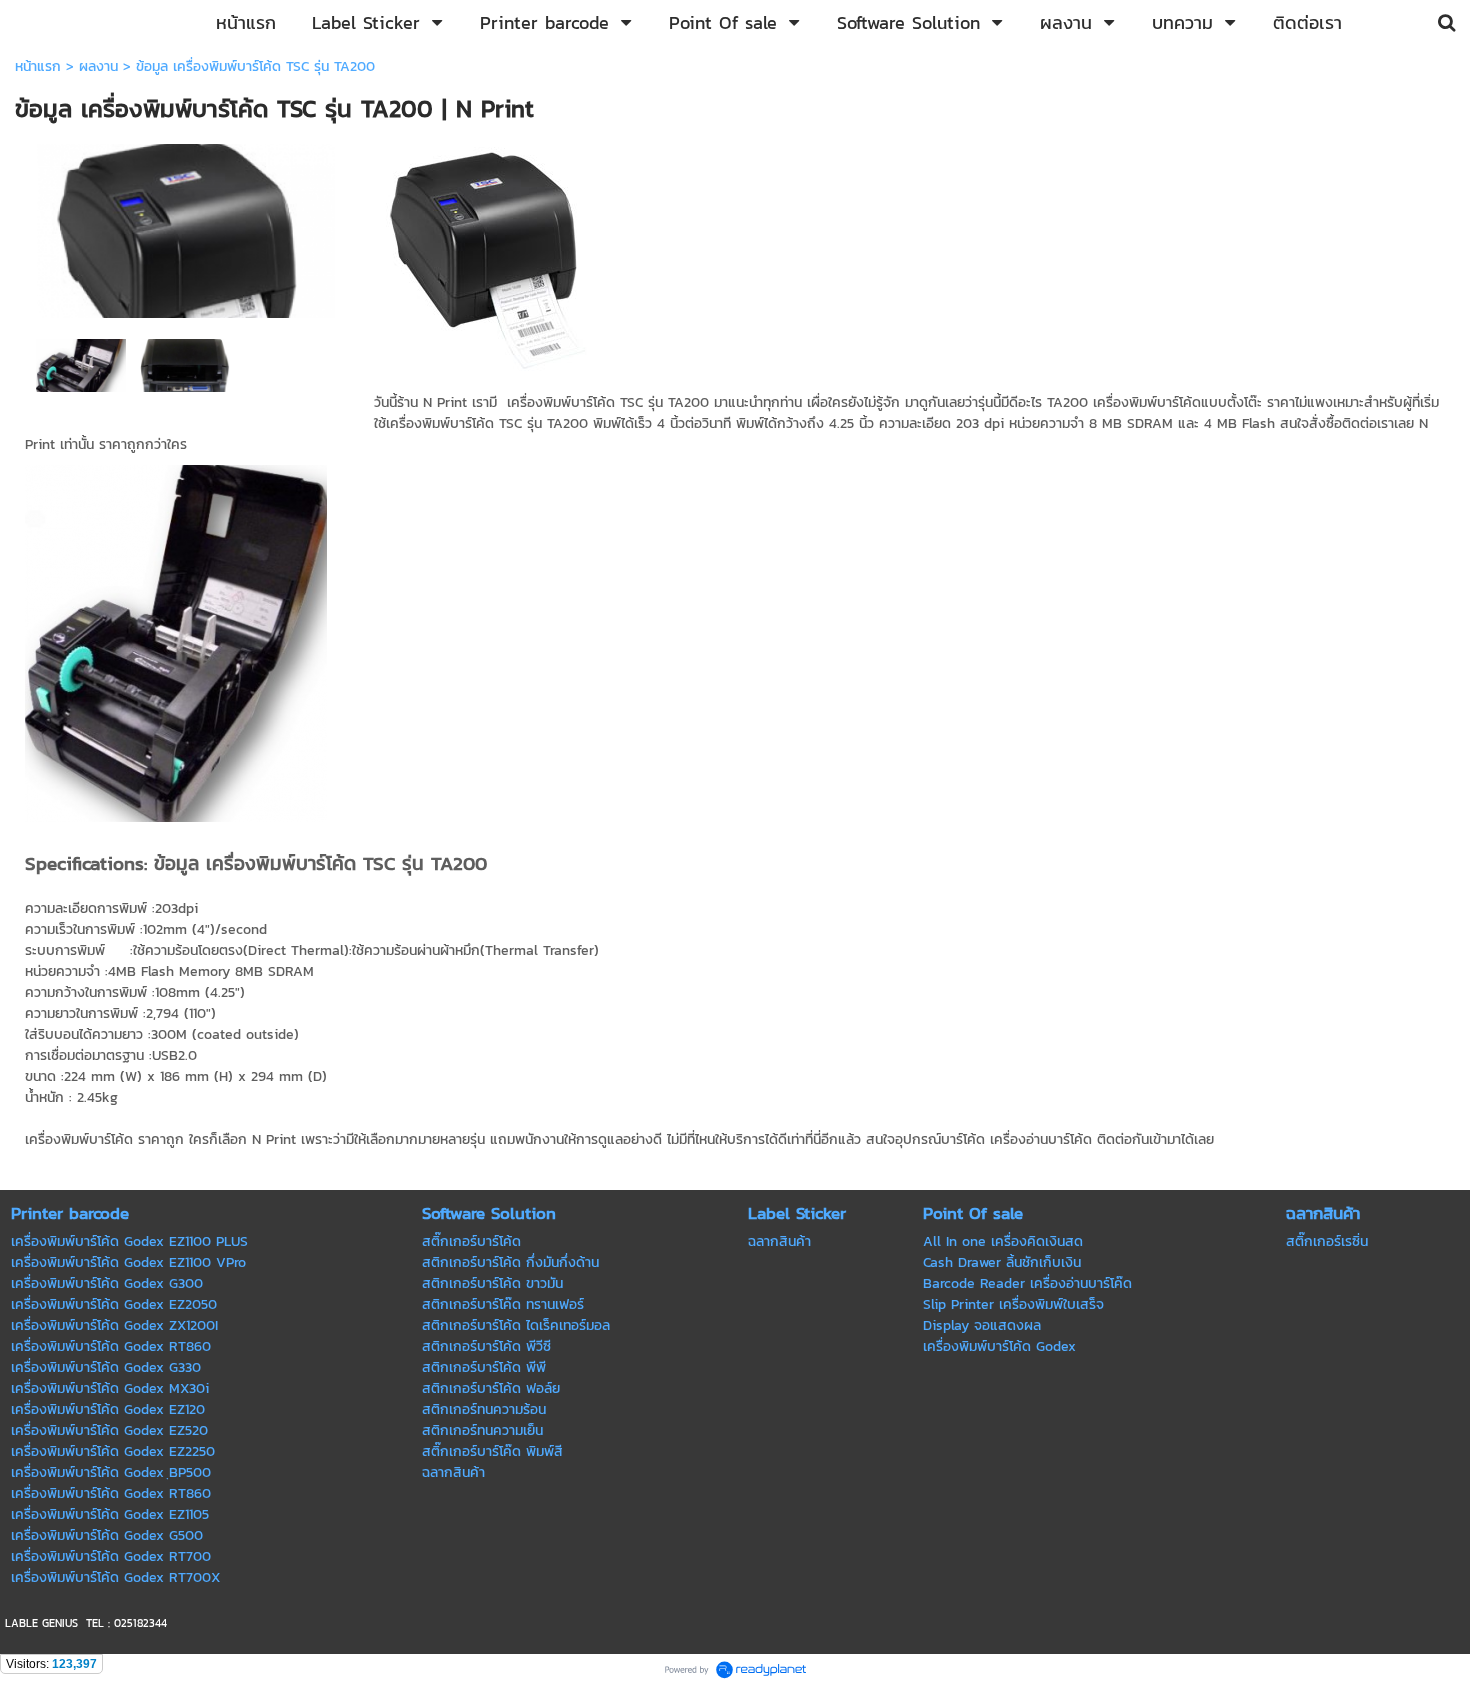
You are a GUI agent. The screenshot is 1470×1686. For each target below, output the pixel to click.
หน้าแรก (38, 66)
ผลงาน (98, 66)
